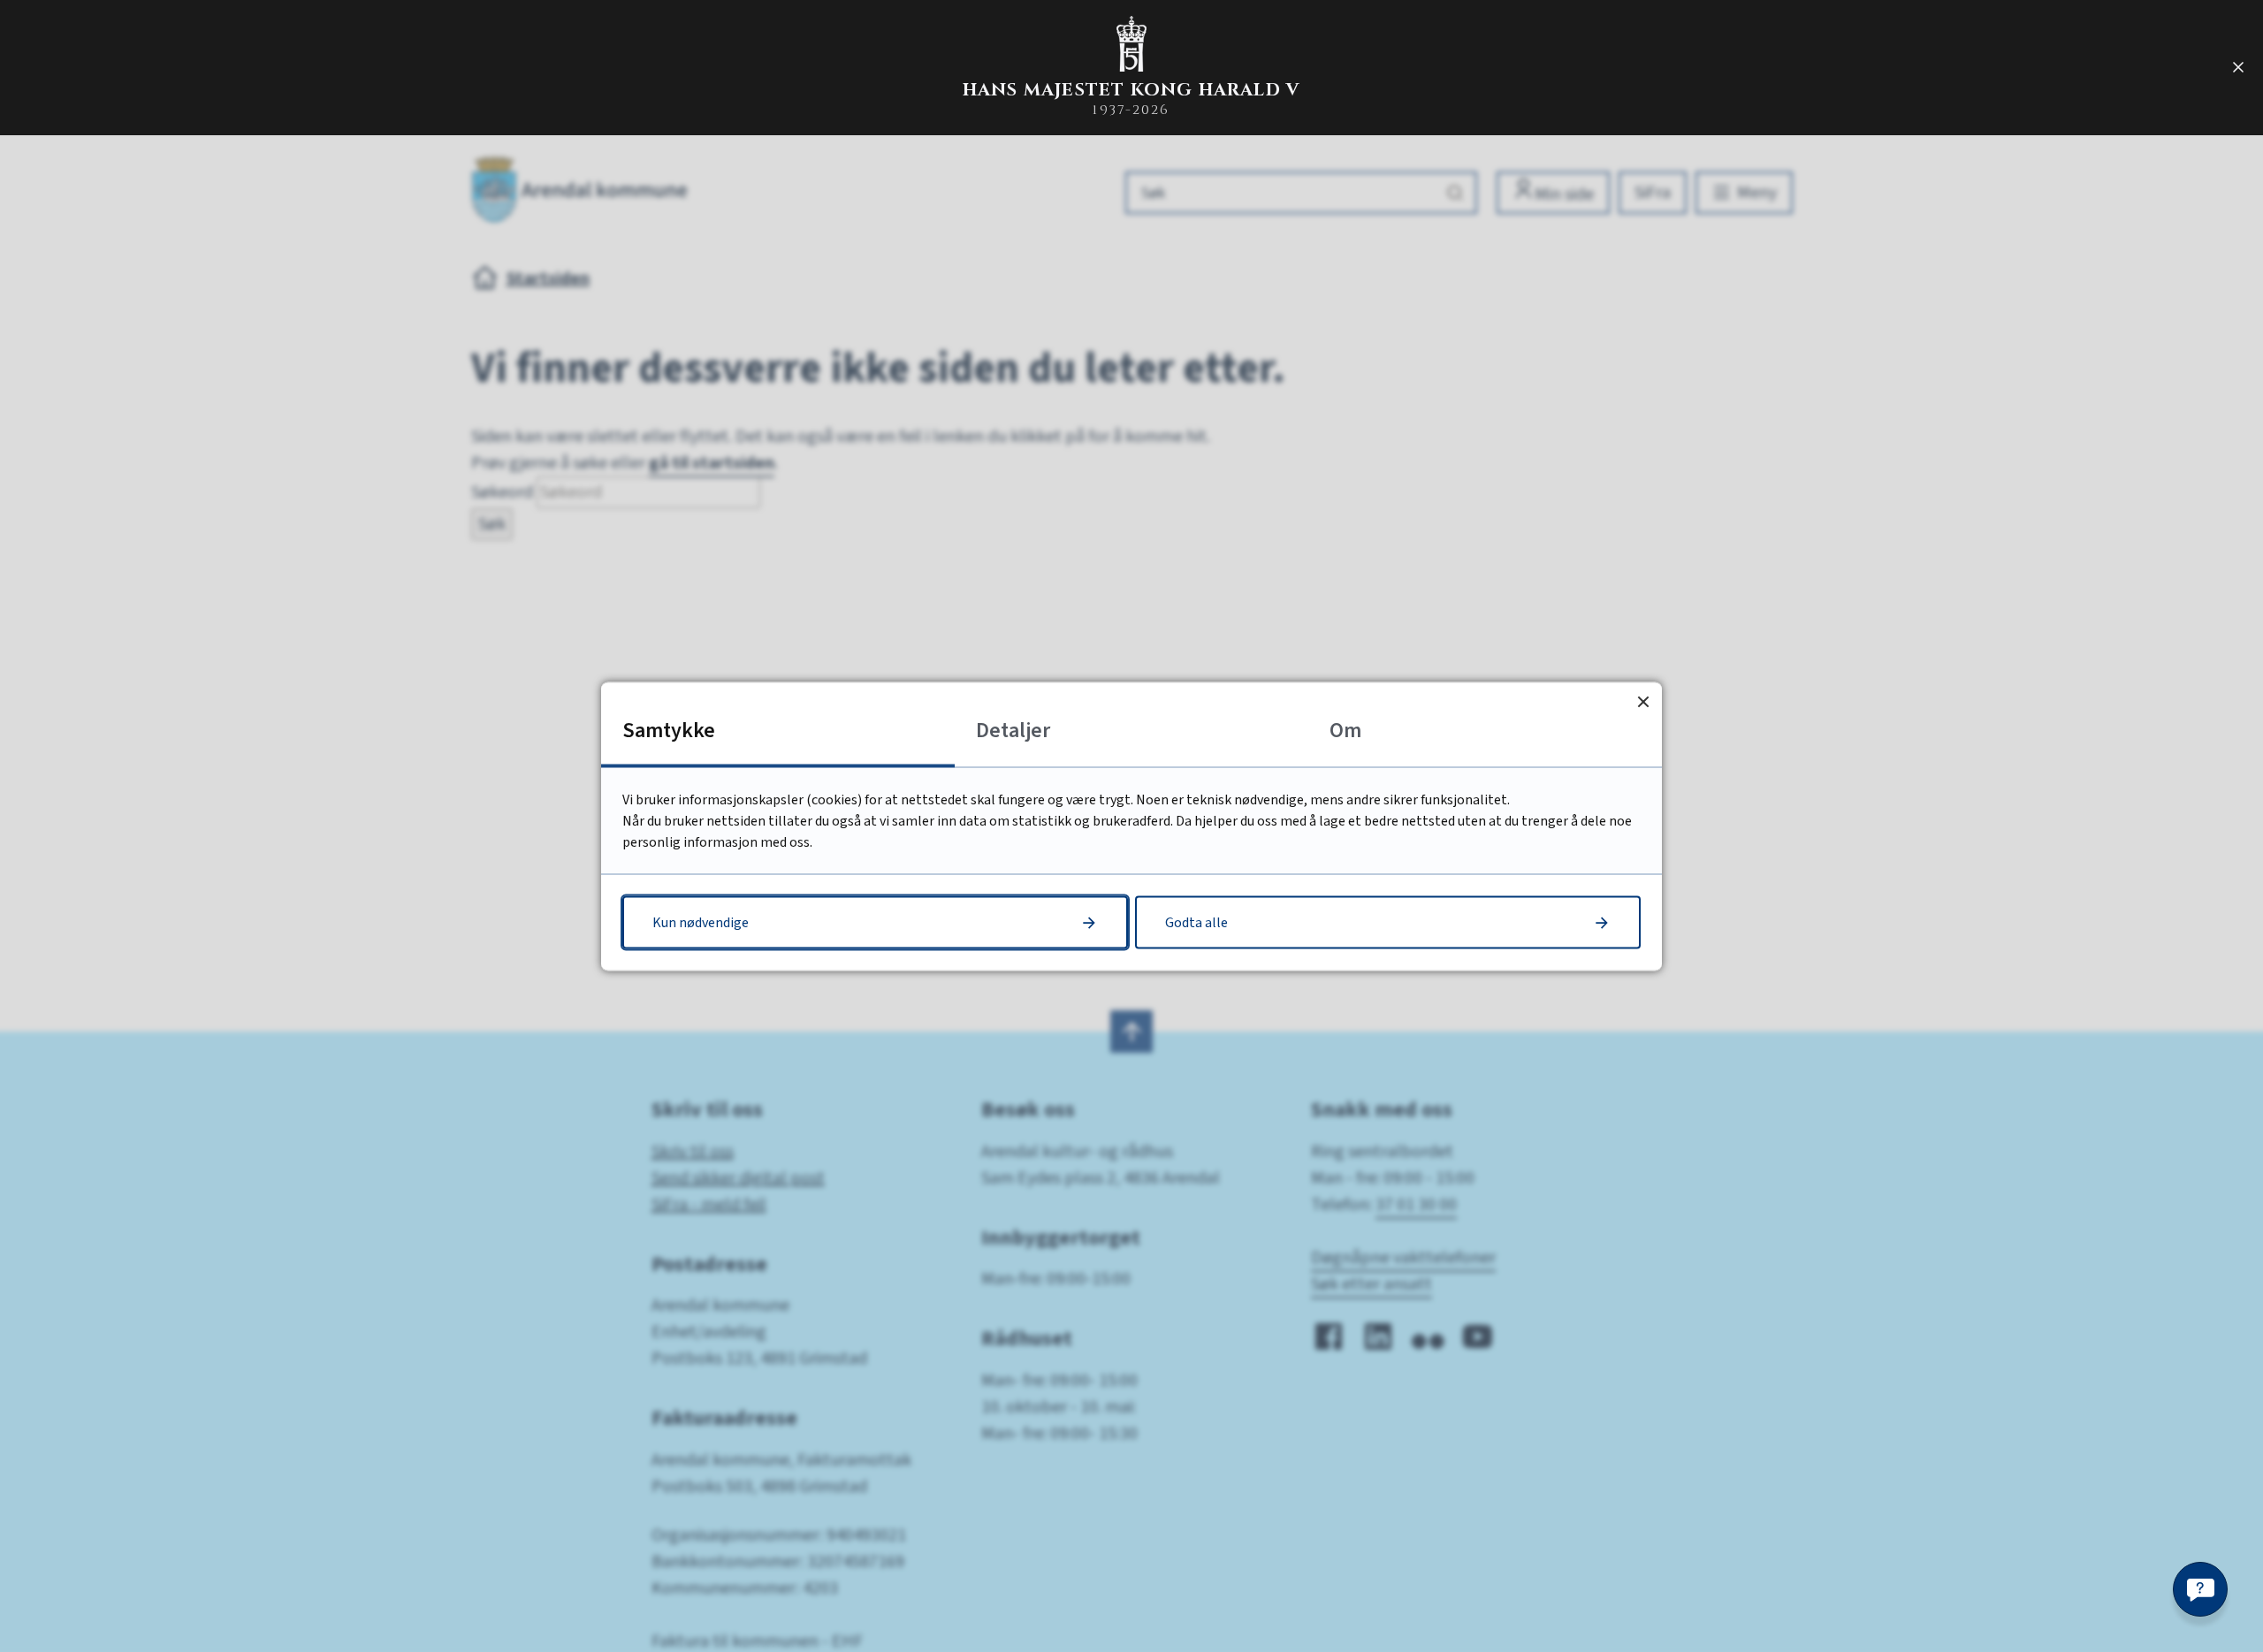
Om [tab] (1345, 730)
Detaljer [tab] (1013, 730)
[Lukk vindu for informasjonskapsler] (1643, 700)
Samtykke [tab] (669, 730)
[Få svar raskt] (2200, 1589)
